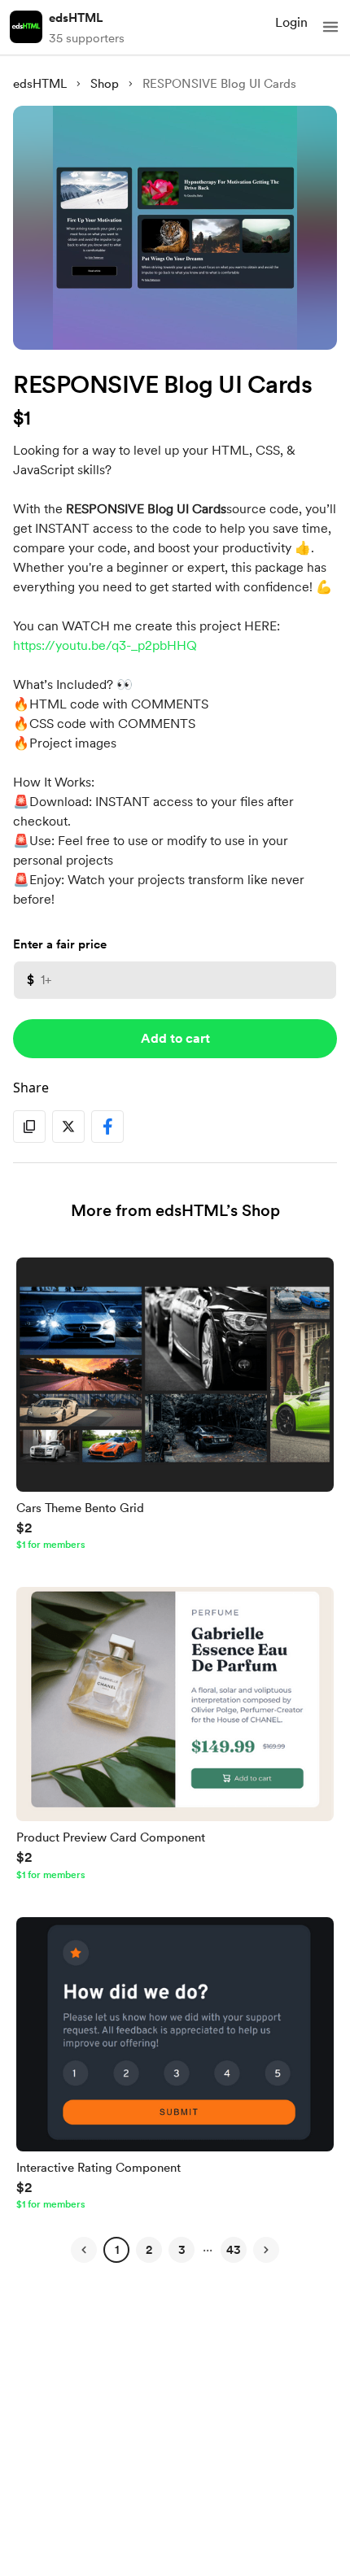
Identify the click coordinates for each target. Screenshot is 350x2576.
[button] (330, 27)
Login (291, 22)
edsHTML (76, 18)
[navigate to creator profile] (26, 27)
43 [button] (234, 2250)
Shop (105, 84)
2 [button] (149, 2250)
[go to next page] (266, 2250)
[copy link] (29, 1127)
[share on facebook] (107, 1127)
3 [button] (182, 2250)
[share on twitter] (68, 1127)
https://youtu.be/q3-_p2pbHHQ (105, 645)
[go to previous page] (84, 2250)
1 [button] (117, 2250)
